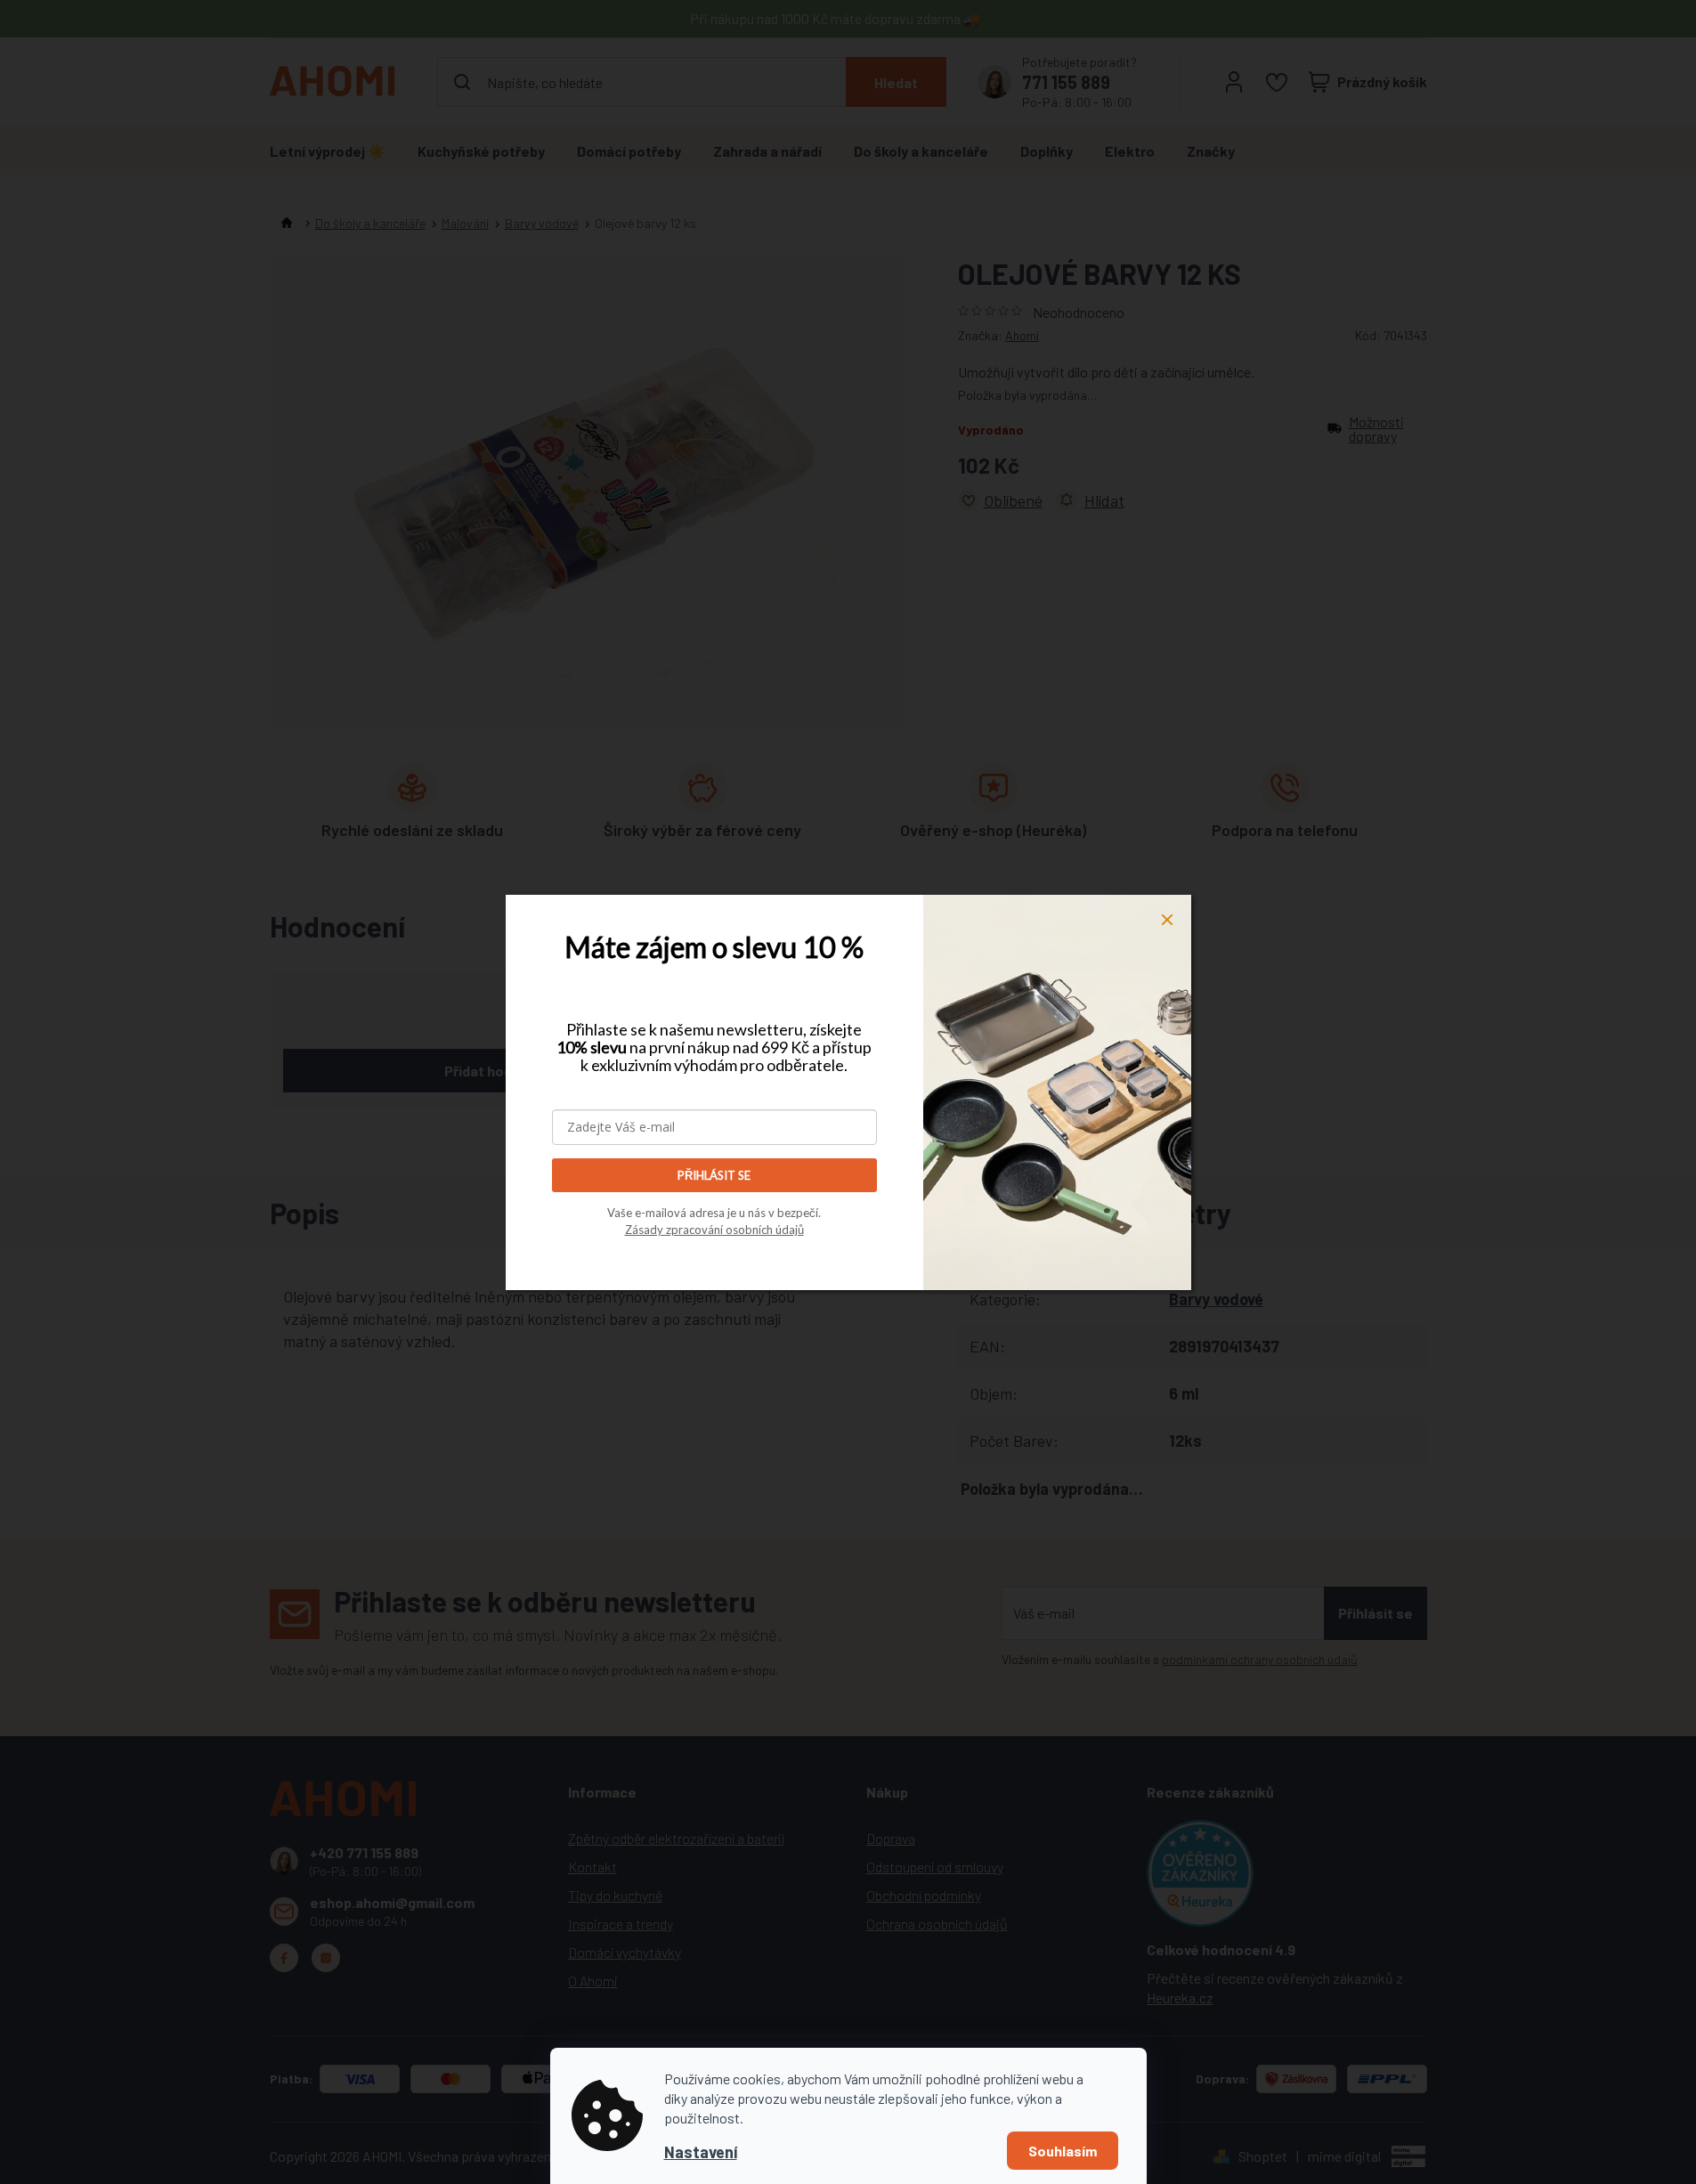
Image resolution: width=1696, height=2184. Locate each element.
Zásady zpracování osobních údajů (714, 1230)
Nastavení (701, 2152)
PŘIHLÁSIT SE (714, 1175)
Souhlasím (1063, 2151)
